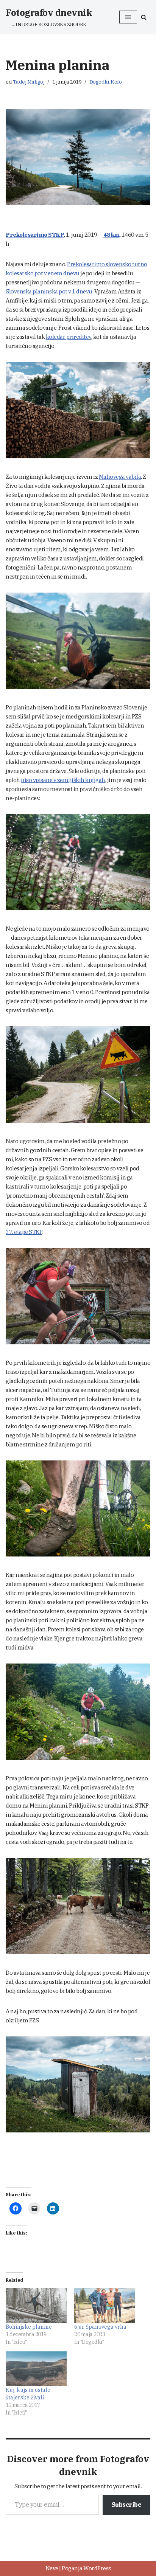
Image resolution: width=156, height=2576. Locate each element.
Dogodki (99, 82)
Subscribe (127, 2505)
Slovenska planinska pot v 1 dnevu (49, 291)
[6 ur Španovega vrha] (105, 2306)
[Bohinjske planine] (36, 2306)
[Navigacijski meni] (128, 17)
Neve (52, 2568)
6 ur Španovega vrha (100, 2327)
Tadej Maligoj (29, 82)
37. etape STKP (24, 1232)
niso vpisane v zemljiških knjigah (63, 780)
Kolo (116, 82)
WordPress (97, 2568)
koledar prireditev (69, 337)
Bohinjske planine (29, 2327)
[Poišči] (144, 17)
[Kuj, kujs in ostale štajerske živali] (36, 2369)
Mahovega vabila (120, 477)
